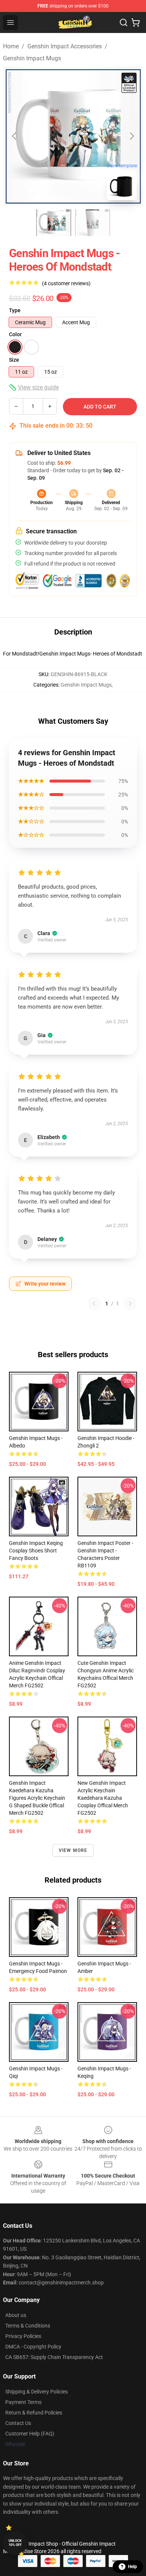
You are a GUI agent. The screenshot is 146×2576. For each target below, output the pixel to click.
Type (15, 310)
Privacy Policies (23, 2336)
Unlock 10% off (15, 2543)
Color (15, 334)
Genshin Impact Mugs (32, 58)
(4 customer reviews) (66, 283)
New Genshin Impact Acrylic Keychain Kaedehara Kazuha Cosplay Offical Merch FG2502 (103, 1798)
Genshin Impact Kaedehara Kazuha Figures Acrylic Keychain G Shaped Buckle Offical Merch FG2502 (37, 1798)
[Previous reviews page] (94, 1304)
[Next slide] (131, 136)
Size (14, 360)
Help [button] (133, 2567)
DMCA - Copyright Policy (33, 2347)
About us (16, 2315)
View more (73, 1850)
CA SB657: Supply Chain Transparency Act (54, 2357)
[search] (124, 22)
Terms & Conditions (28, 2326)
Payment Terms (23, 2402)
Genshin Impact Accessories (65, 46)
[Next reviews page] (130, 1304)
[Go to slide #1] (54, 223)
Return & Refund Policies (34, 2413)
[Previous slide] (15, 136)
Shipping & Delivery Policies (36, 2392)
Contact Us (18, 2423)
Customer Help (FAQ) (30, 2434)
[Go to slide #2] (92, 223)
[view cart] (136, 22)
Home (11, 46)
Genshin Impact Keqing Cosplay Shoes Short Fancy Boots (36, 1551)
